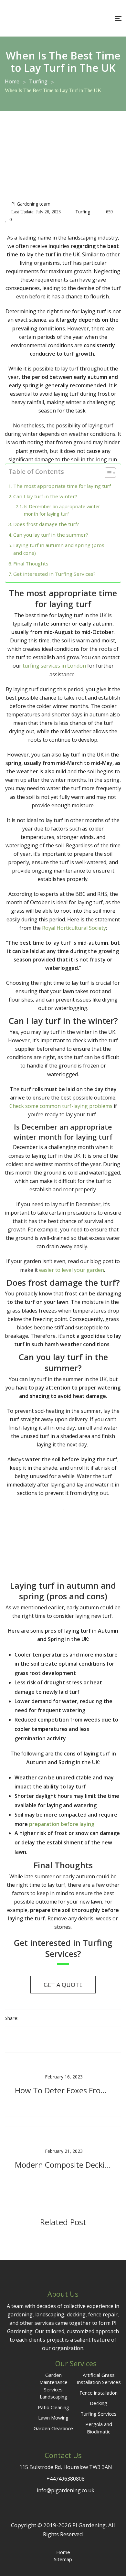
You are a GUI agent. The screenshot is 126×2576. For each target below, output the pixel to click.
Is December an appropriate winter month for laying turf (62, 510)
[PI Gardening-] (31, 18)
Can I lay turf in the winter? (45, 496)
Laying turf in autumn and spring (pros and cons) (59, 549)
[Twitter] (35, 2018)
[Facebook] (23, 2018)
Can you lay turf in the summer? (51, 535)
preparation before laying (62, 1824)
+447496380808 (65, 2479)
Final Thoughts (31, 563)
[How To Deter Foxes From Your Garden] (63, 2085)
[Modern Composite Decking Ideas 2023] (63, 2159)
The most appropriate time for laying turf (62, 486)
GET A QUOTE (63, 1985)
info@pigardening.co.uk (66, 2490)
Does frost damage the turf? (46, 524)
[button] (107, 474)
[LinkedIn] (47, 2018)
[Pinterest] (70, 2018)
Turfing (83, 212)
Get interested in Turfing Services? (54, 574)
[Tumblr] (58, 2018)
